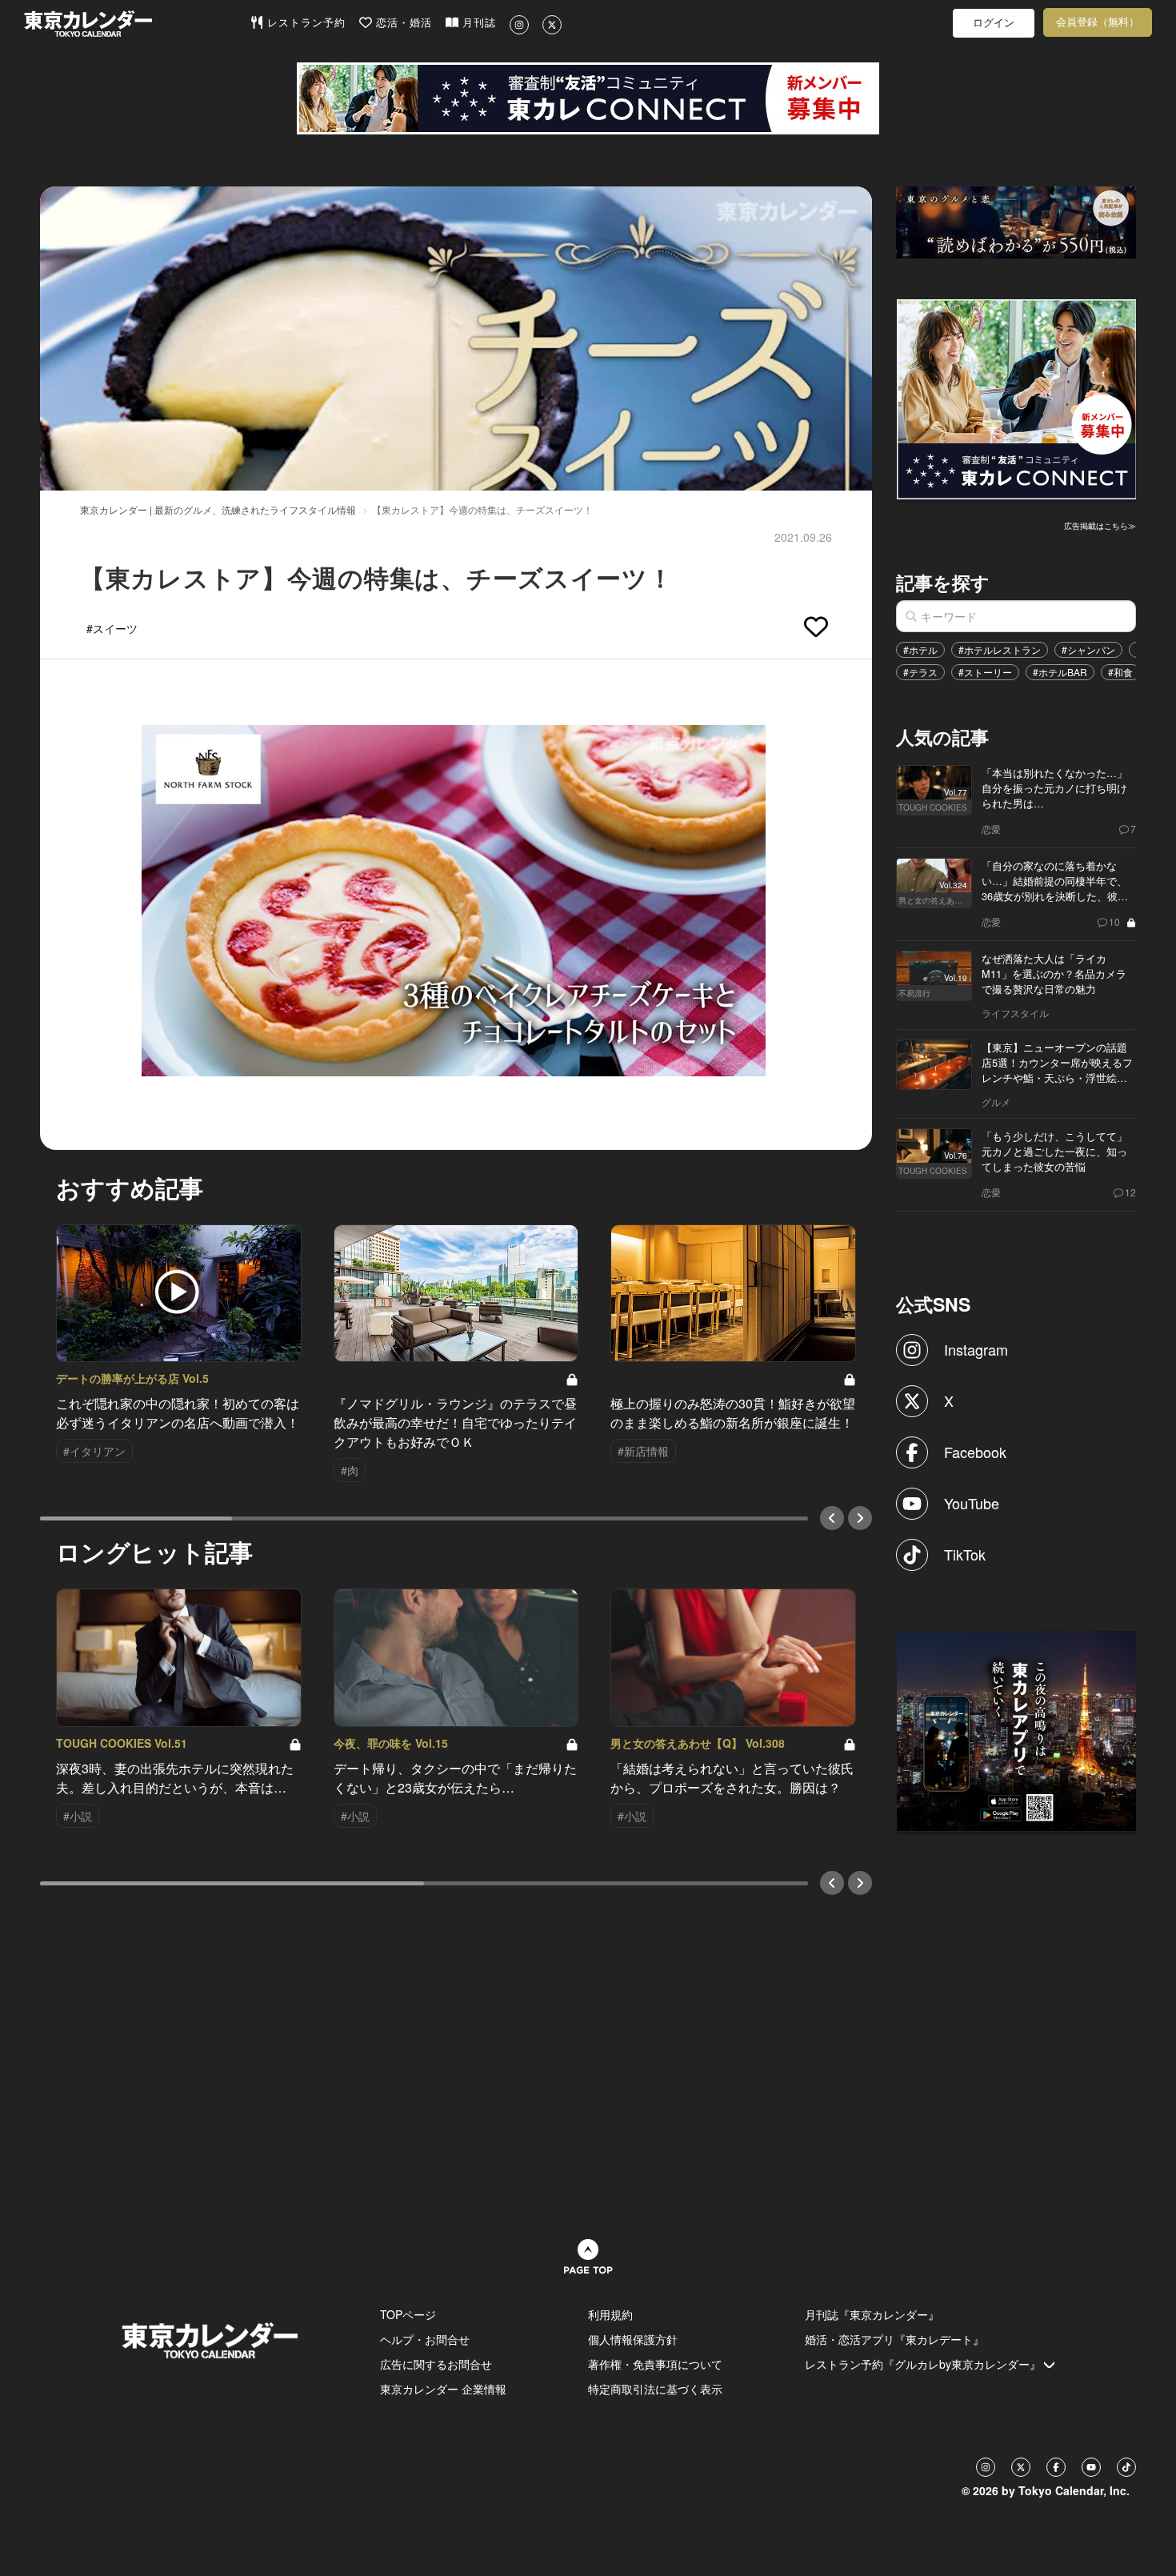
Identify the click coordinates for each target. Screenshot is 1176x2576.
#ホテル (920, 649)
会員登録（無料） (1098, 22)
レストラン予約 (304, 23)
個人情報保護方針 (633, 2339)
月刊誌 (477, 23)
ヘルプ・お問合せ (425, 2339)
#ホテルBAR (1060, 672)
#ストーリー (985, 672)
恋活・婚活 (402, 23)
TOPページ (408, 2314)
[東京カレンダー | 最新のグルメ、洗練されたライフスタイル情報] (137, 24)
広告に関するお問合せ (436, 2364)
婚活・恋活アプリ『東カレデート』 (894, 2339)
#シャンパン (1088, 649)
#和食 (1120, 672)
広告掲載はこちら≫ (1100, 526)
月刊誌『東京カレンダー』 (872, 2314)
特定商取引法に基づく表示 (655, 2389)
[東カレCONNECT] (588, 98)
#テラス (920, 672)
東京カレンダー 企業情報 (443, 2389)
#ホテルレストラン (1000, 649)
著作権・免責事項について (655, 2364)
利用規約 (610, 2314)
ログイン (994, 23)
